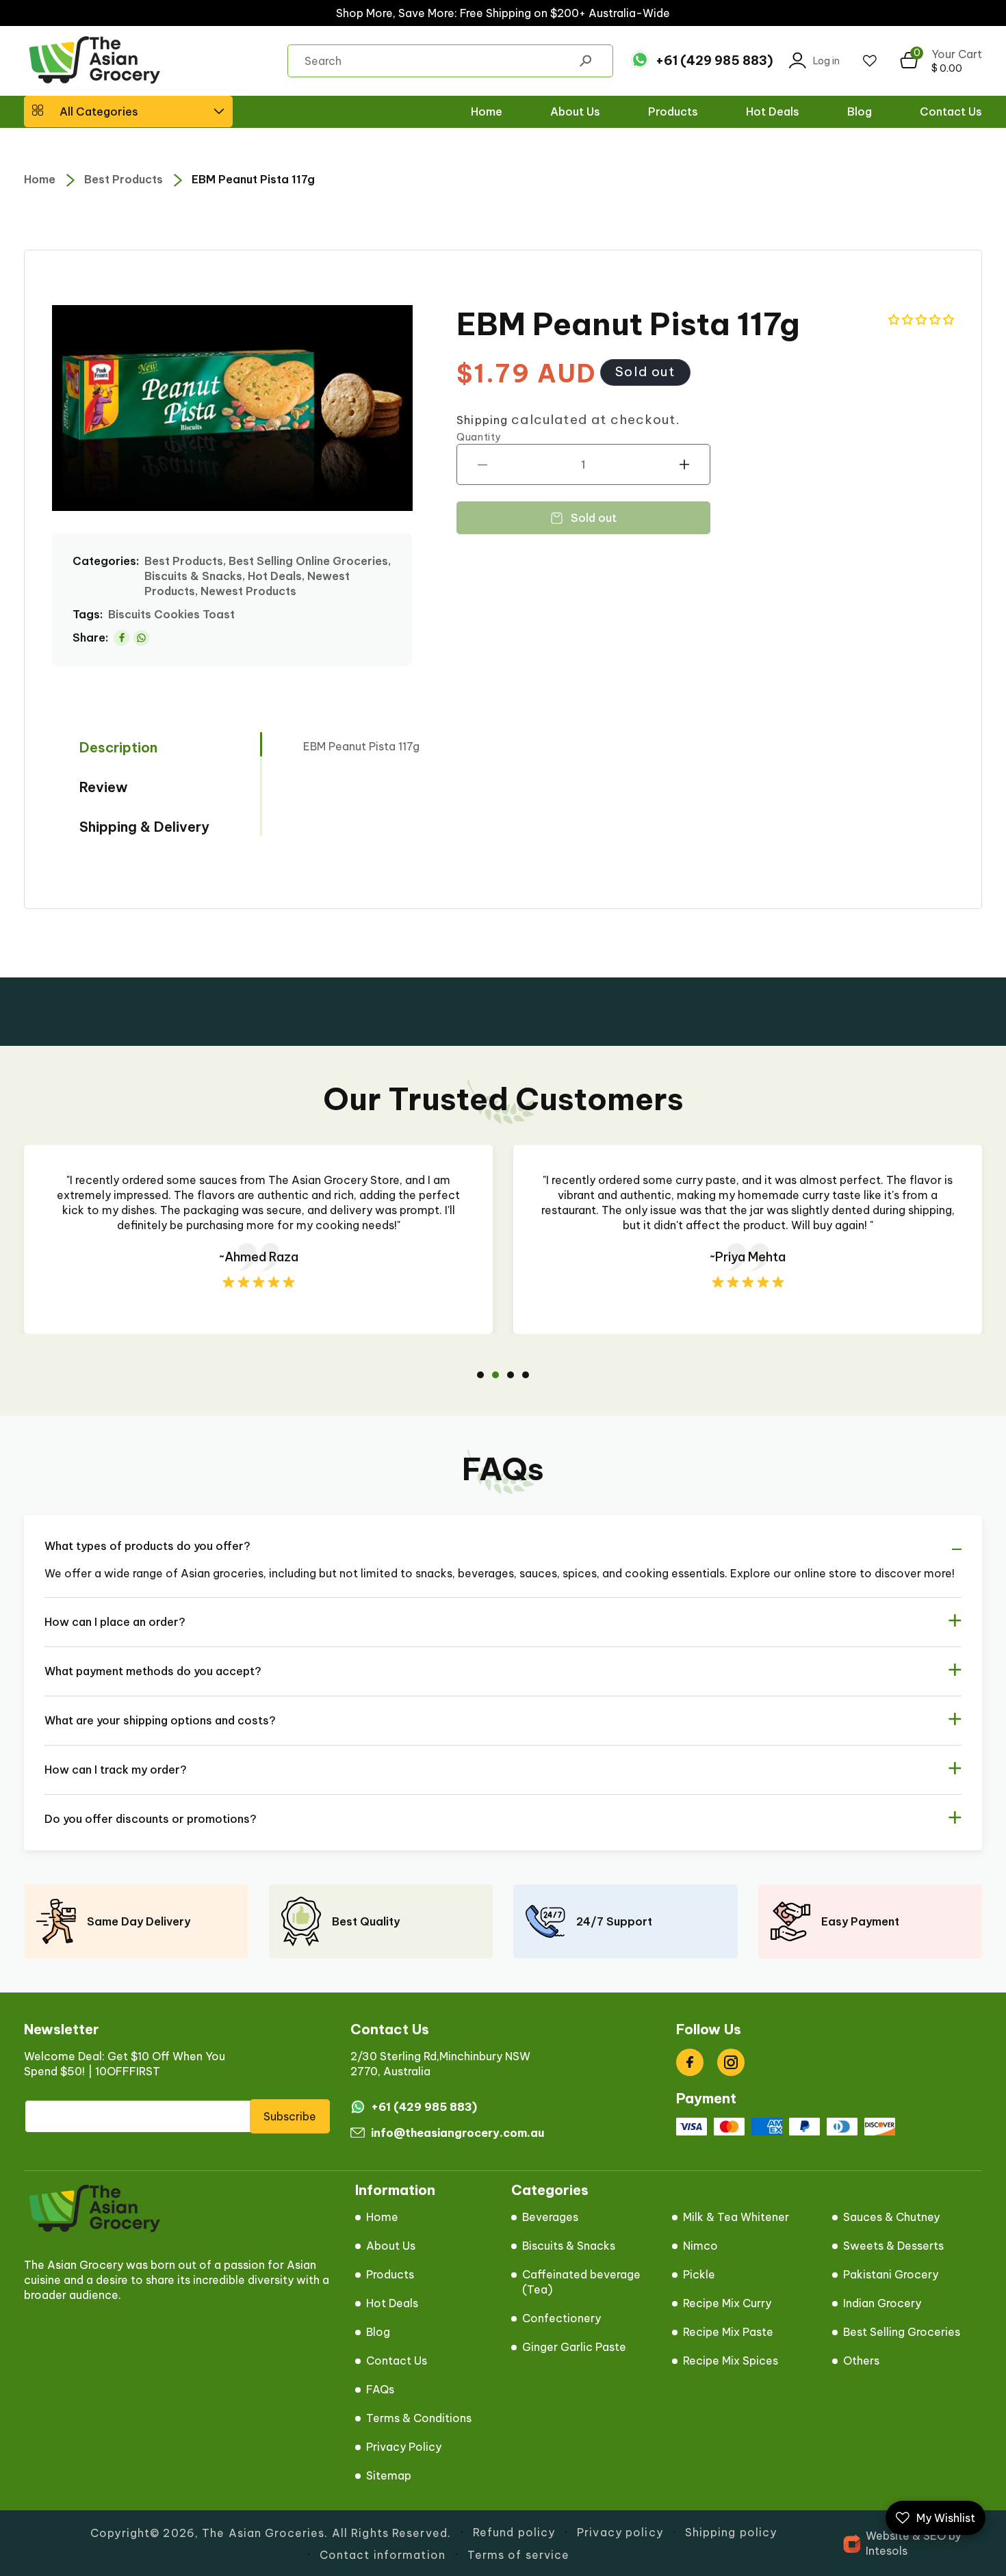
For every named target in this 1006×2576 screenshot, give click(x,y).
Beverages (550, 2217)
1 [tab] (480, 1375)
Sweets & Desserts (893, 2246)
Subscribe (290, 2116)
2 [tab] (495, 1375)
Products (390, 2274)
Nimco (700, 2246)
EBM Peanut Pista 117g (253, 179)
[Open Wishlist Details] (870, 61)
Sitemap (389, 2475)
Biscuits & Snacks (569, 2246)
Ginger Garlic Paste (574, 2347)
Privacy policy (620, 2532)
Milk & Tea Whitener (736, 2217)
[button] (128, 111)
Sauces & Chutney (891, 2217)
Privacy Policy (404, 2447)
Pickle (699, 2274)
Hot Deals (392, 2303)
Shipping (482, 420)
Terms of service (519, 2555)
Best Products (124, 179)
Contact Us (397, 2361)
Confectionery (562, 2318)
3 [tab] (511, 1375)
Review (104, 787)
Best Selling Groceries (902, 2332)
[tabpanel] (258, 1239)
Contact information (383, 2555)
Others (861, 2361)
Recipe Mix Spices (731, 2361)
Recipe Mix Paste (728, 2332)
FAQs (380, 2389)
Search (585, 61)
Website (888, 2536)
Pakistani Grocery (891, 2274)
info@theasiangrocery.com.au (457, 2133)
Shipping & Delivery (144, 827)
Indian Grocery (882, 2303)
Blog (378, 2332)
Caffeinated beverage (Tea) (581, 2282)
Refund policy (514, 2532)
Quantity (479, 437)
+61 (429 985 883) (714, 61)
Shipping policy (731, 2532)
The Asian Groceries (263, 2533)
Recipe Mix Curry (727, 2303)
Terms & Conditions (419, 2418)
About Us (391, 2246)
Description (118, 747)
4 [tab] (526, 1375)
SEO (934, 2536)
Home (40, 179)
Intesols (887, 2551)
